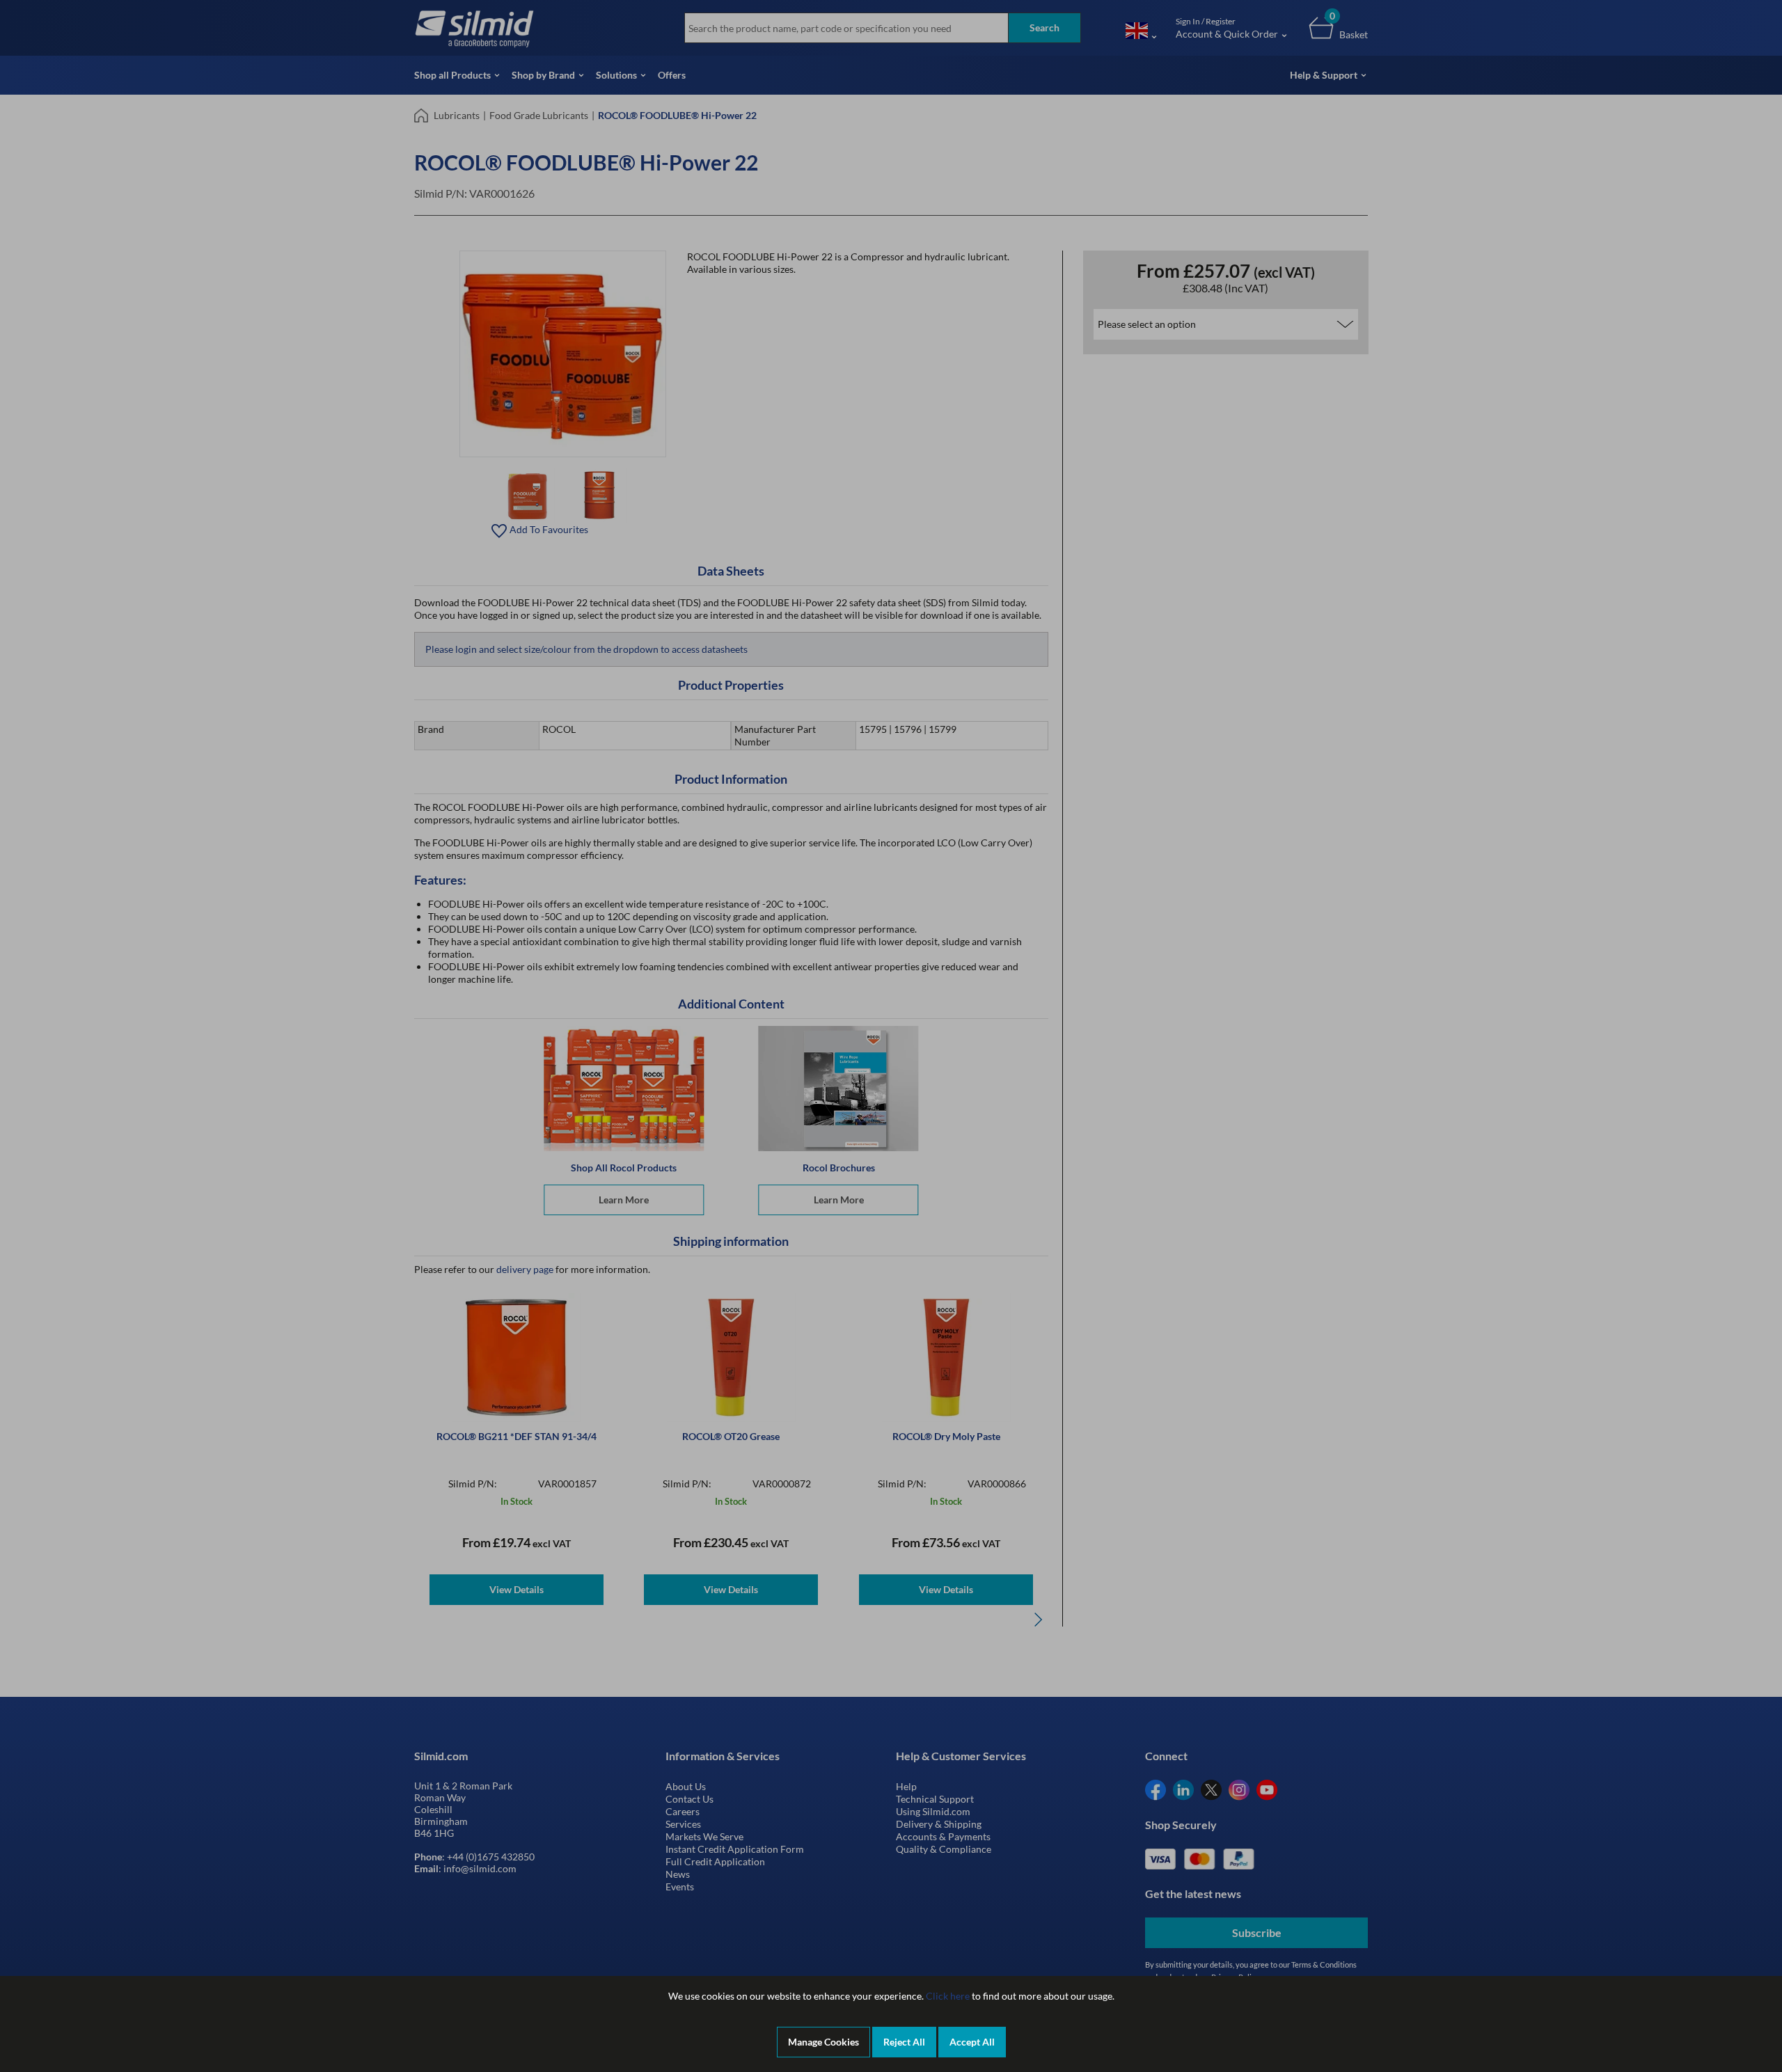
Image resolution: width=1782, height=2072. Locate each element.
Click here (948, 1996)
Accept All (972, 2042)
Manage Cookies (823, 2042)
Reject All (904, 2042)
